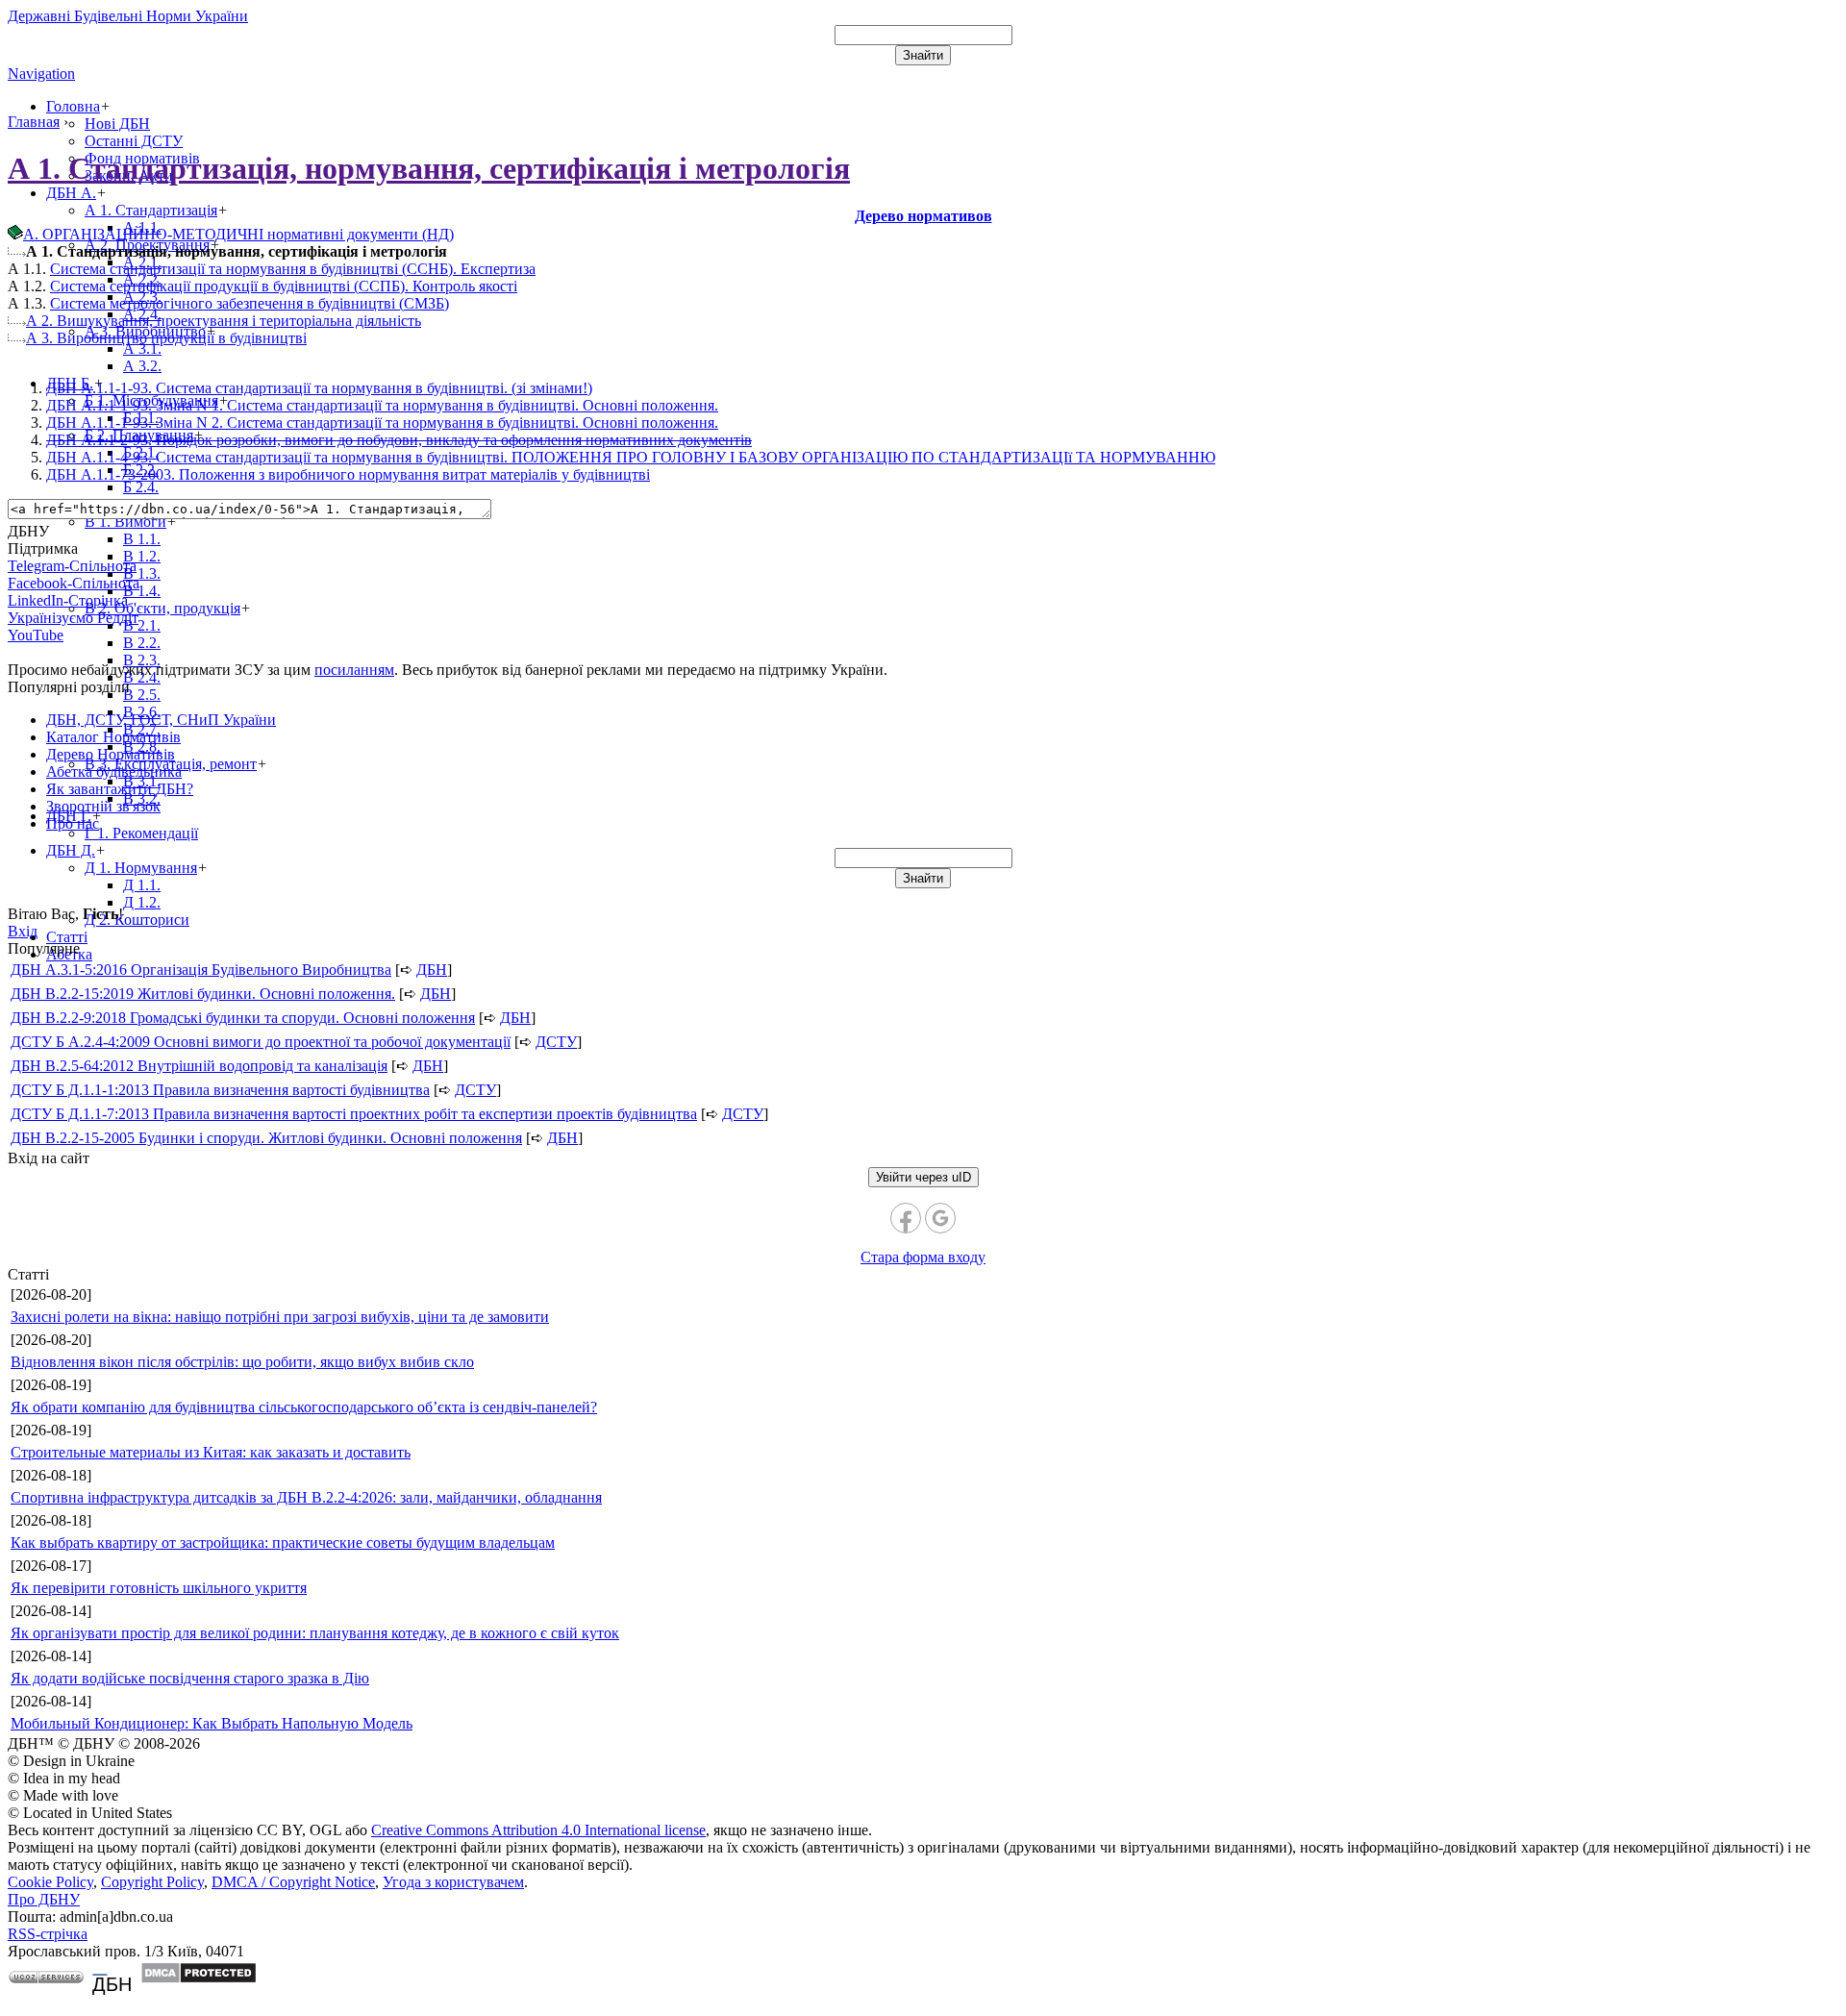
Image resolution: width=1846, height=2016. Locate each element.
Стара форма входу (923, 1257)
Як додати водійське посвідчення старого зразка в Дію (190, 1678)
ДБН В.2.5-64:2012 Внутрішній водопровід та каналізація (199, 1066)
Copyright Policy (152, 1882)
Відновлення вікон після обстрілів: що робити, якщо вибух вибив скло (242, 1362)
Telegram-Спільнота (72, 566)
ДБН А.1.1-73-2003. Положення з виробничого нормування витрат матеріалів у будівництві (348, 474)
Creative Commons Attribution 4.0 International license (538, 1830)
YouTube (36, 635)
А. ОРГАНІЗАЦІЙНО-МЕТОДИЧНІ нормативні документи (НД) (238, 234)
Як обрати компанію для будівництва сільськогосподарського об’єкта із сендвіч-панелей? (304, 1407)
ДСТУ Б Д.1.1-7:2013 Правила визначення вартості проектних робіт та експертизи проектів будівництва (354, 1114)
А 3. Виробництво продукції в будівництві (166, 338)
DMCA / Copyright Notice (293, 1882)
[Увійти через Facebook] (906, 1218)
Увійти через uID (923, 1177)
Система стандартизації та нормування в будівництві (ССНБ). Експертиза (293, 269)
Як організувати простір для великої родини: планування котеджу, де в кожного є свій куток (315, 1633)
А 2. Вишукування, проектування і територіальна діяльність (224, 321)
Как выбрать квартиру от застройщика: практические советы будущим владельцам (283, 1543)
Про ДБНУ (44, 1899)
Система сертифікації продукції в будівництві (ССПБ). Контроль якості (284, 286)
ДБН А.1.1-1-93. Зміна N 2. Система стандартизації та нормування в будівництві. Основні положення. (382, 423)
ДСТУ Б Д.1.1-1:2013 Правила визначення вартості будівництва (220, 1090)
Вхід (23, 931)
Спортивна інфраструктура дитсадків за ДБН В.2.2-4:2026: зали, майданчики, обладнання (306, 1497)
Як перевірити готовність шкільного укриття (159, 1588)
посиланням (354, 670)
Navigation (41, 74)
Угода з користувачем (453, 1882)
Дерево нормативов (923, 216)
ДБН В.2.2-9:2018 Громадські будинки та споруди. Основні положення (243, 1018)
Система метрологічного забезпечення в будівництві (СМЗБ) (249, 303)
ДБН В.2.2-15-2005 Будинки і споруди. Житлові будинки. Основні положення (266, 1138)
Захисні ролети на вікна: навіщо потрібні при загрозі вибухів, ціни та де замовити (280, 1317)
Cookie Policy (50, 1882)
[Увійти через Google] (940, 1218)
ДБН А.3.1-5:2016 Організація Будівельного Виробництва (201, 970)
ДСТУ (556, 1042)
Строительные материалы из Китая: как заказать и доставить (211, 1452)
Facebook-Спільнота (74, 583)
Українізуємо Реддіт (73, 618)
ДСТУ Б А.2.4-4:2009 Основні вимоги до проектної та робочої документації (261, 1042)
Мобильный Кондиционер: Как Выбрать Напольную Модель (212, 1723)
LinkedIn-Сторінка (68, 600)
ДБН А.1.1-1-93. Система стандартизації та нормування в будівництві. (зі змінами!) (319, 388)
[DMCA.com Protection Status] (199, 1979)
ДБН (432, 970)
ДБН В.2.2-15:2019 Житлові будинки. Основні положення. (203, 994)
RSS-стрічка (48, 1934)
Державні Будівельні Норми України (128, 16)
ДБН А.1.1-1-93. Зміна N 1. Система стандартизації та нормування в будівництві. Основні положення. (382, 405)
